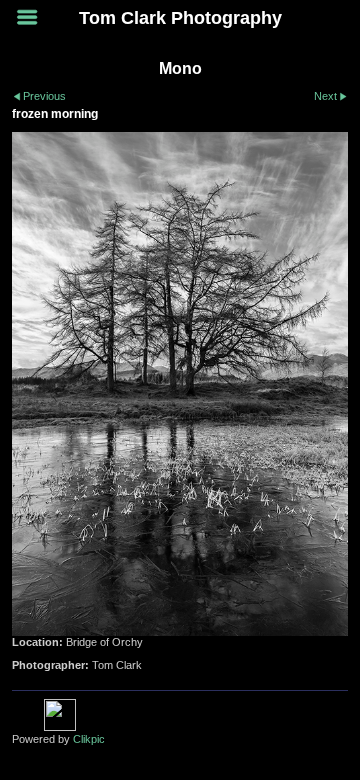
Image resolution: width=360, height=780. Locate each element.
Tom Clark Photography (180, 18)
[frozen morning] (180, 384)
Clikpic (89, 739)
